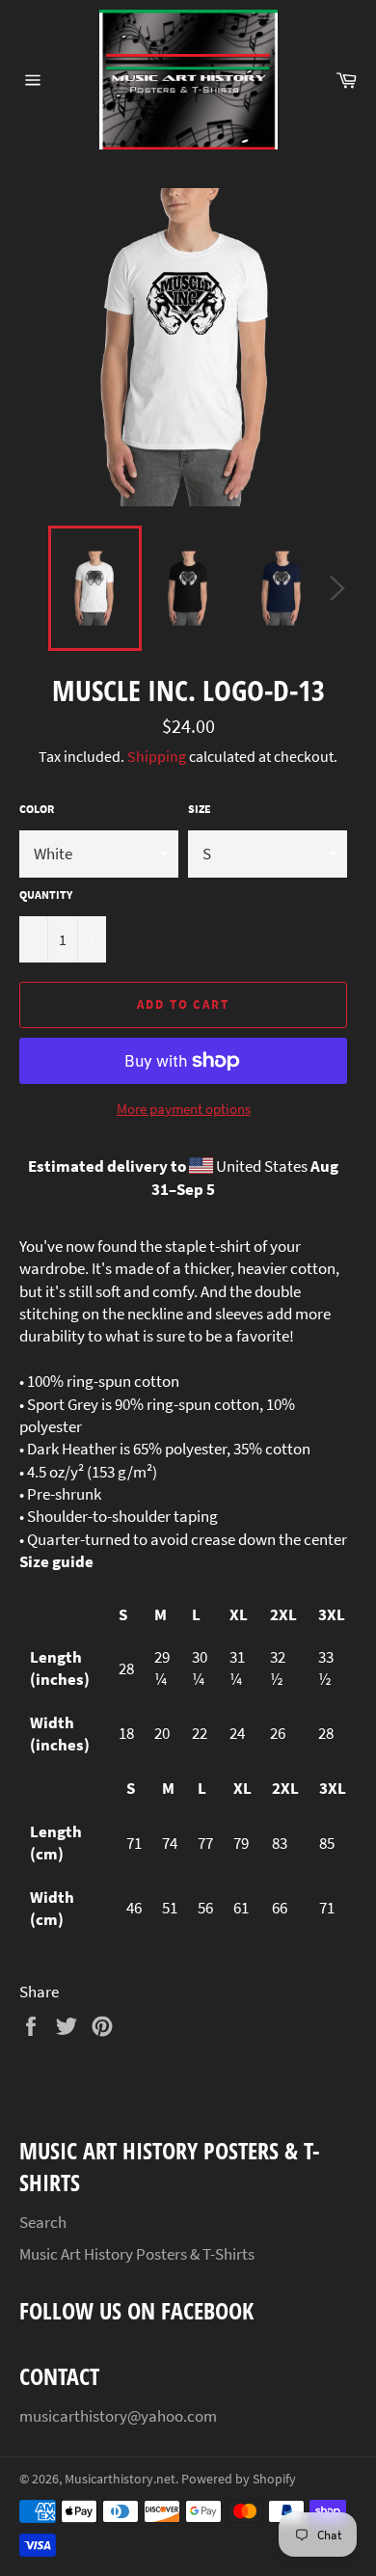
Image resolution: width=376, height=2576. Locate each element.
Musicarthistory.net (120, 2479)
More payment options (184, 1109)
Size (200, 809)
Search (43, 2222)
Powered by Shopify (239, 2479)
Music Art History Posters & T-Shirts (137, 2254)
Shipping (157, 756)
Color (37, 809)
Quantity (46, 895)
